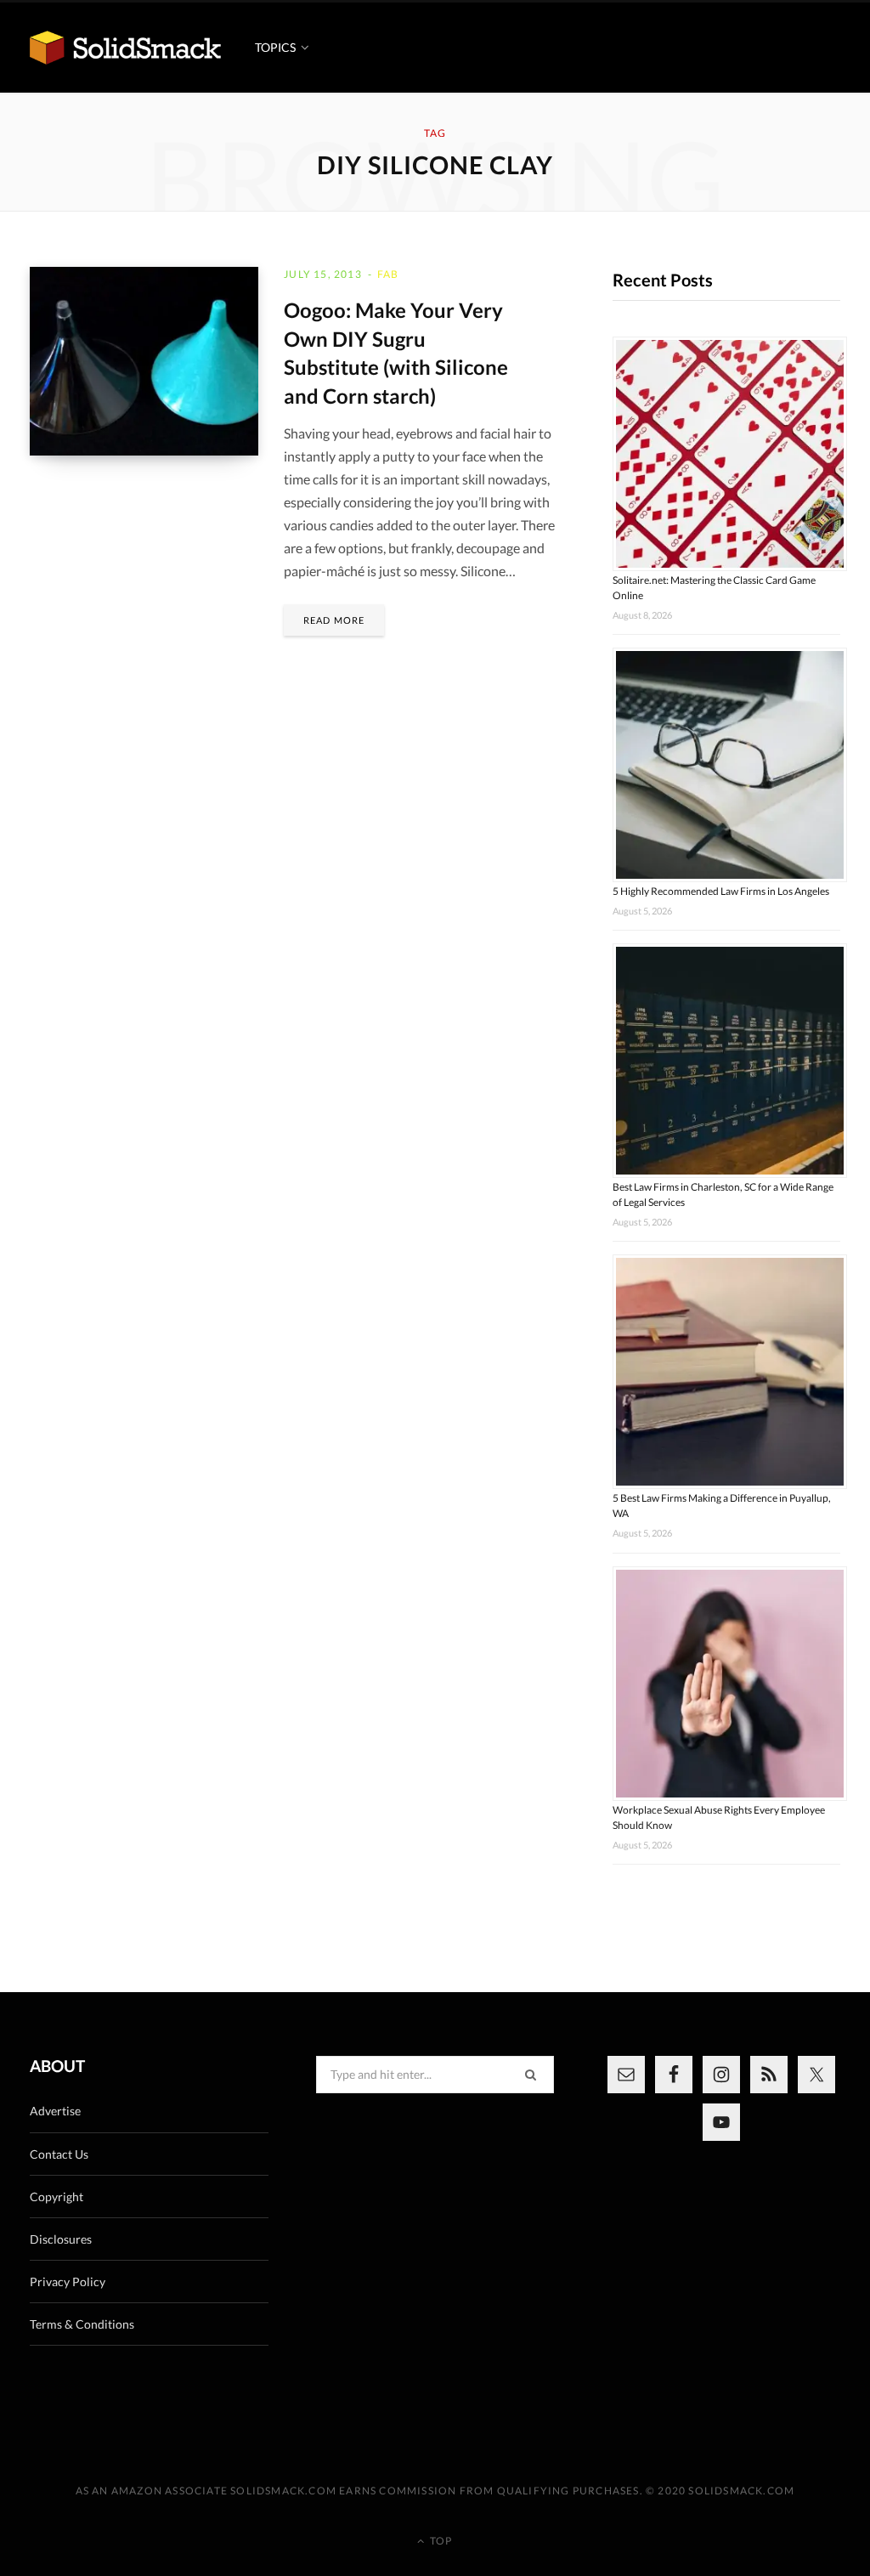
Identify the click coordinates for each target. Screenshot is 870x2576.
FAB (388, 274)
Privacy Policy (68, 2282)
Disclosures (61, 2239)
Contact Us (59, 2154)
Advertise (55, 2111)
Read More (334, 620)
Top (440, 2541)
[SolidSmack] (125, 47)
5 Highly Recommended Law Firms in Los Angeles (721, 891)
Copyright (56, 2197)
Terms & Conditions (82, 2324)
